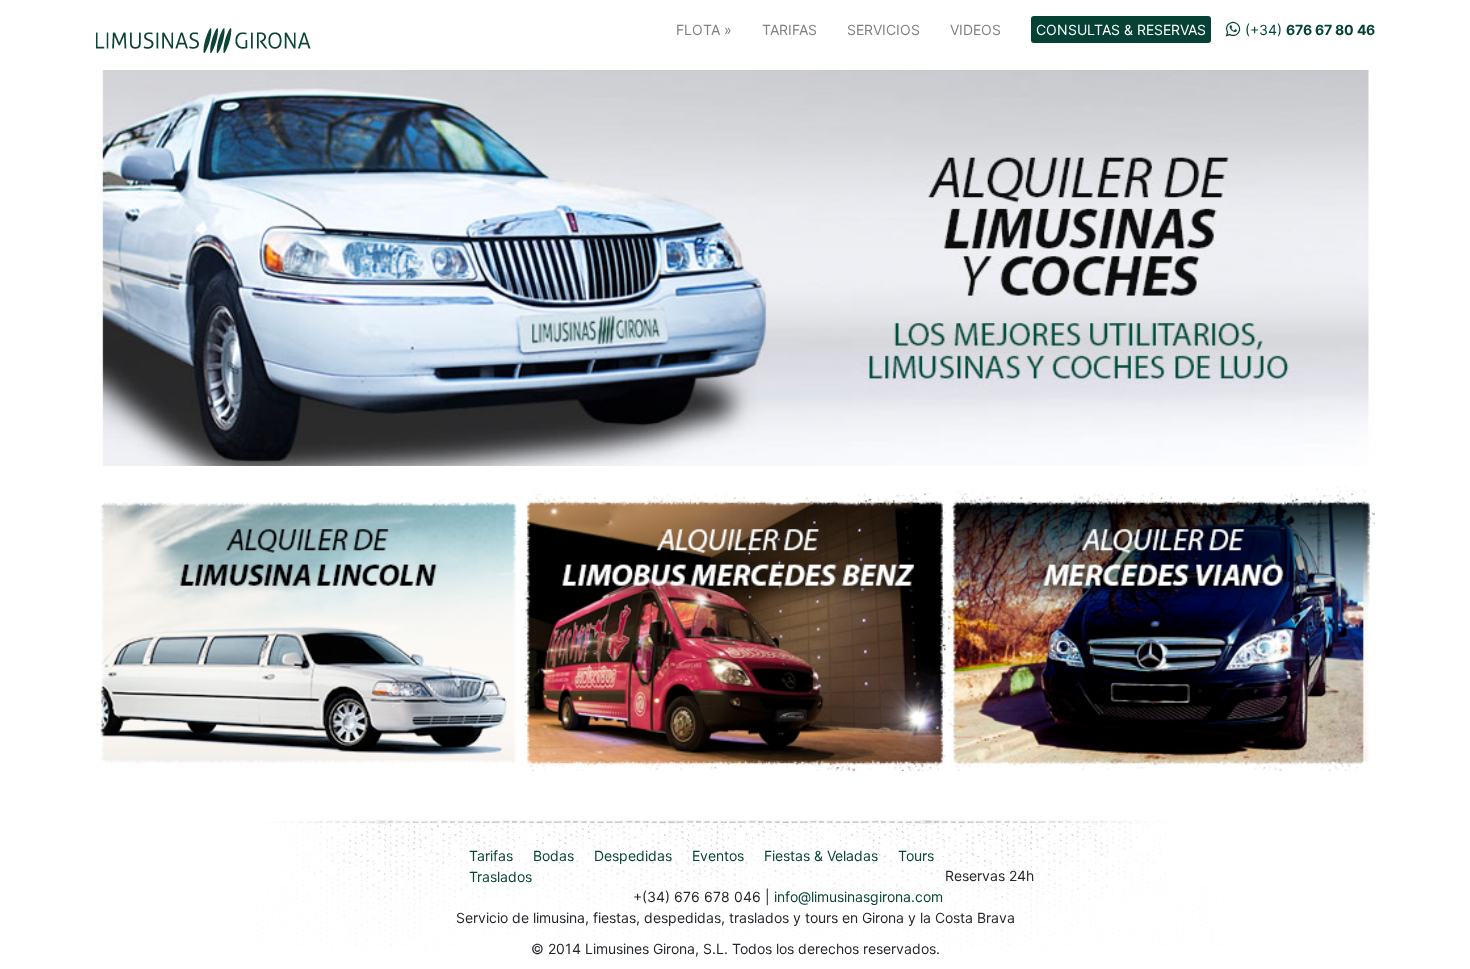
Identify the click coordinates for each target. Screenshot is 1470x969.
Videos (975, 29)
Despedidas (633, 855)
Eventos (718, 855)
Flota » (704, 29)
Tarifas (789, 29)
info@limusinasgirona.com (858, 896)
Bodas (553, 855)
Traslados (500, 876)
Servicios (883, 29)
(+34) (1308, 29)
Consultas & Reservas (1121, 29)
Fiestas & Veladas (821, 855)
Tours (916, 855)
